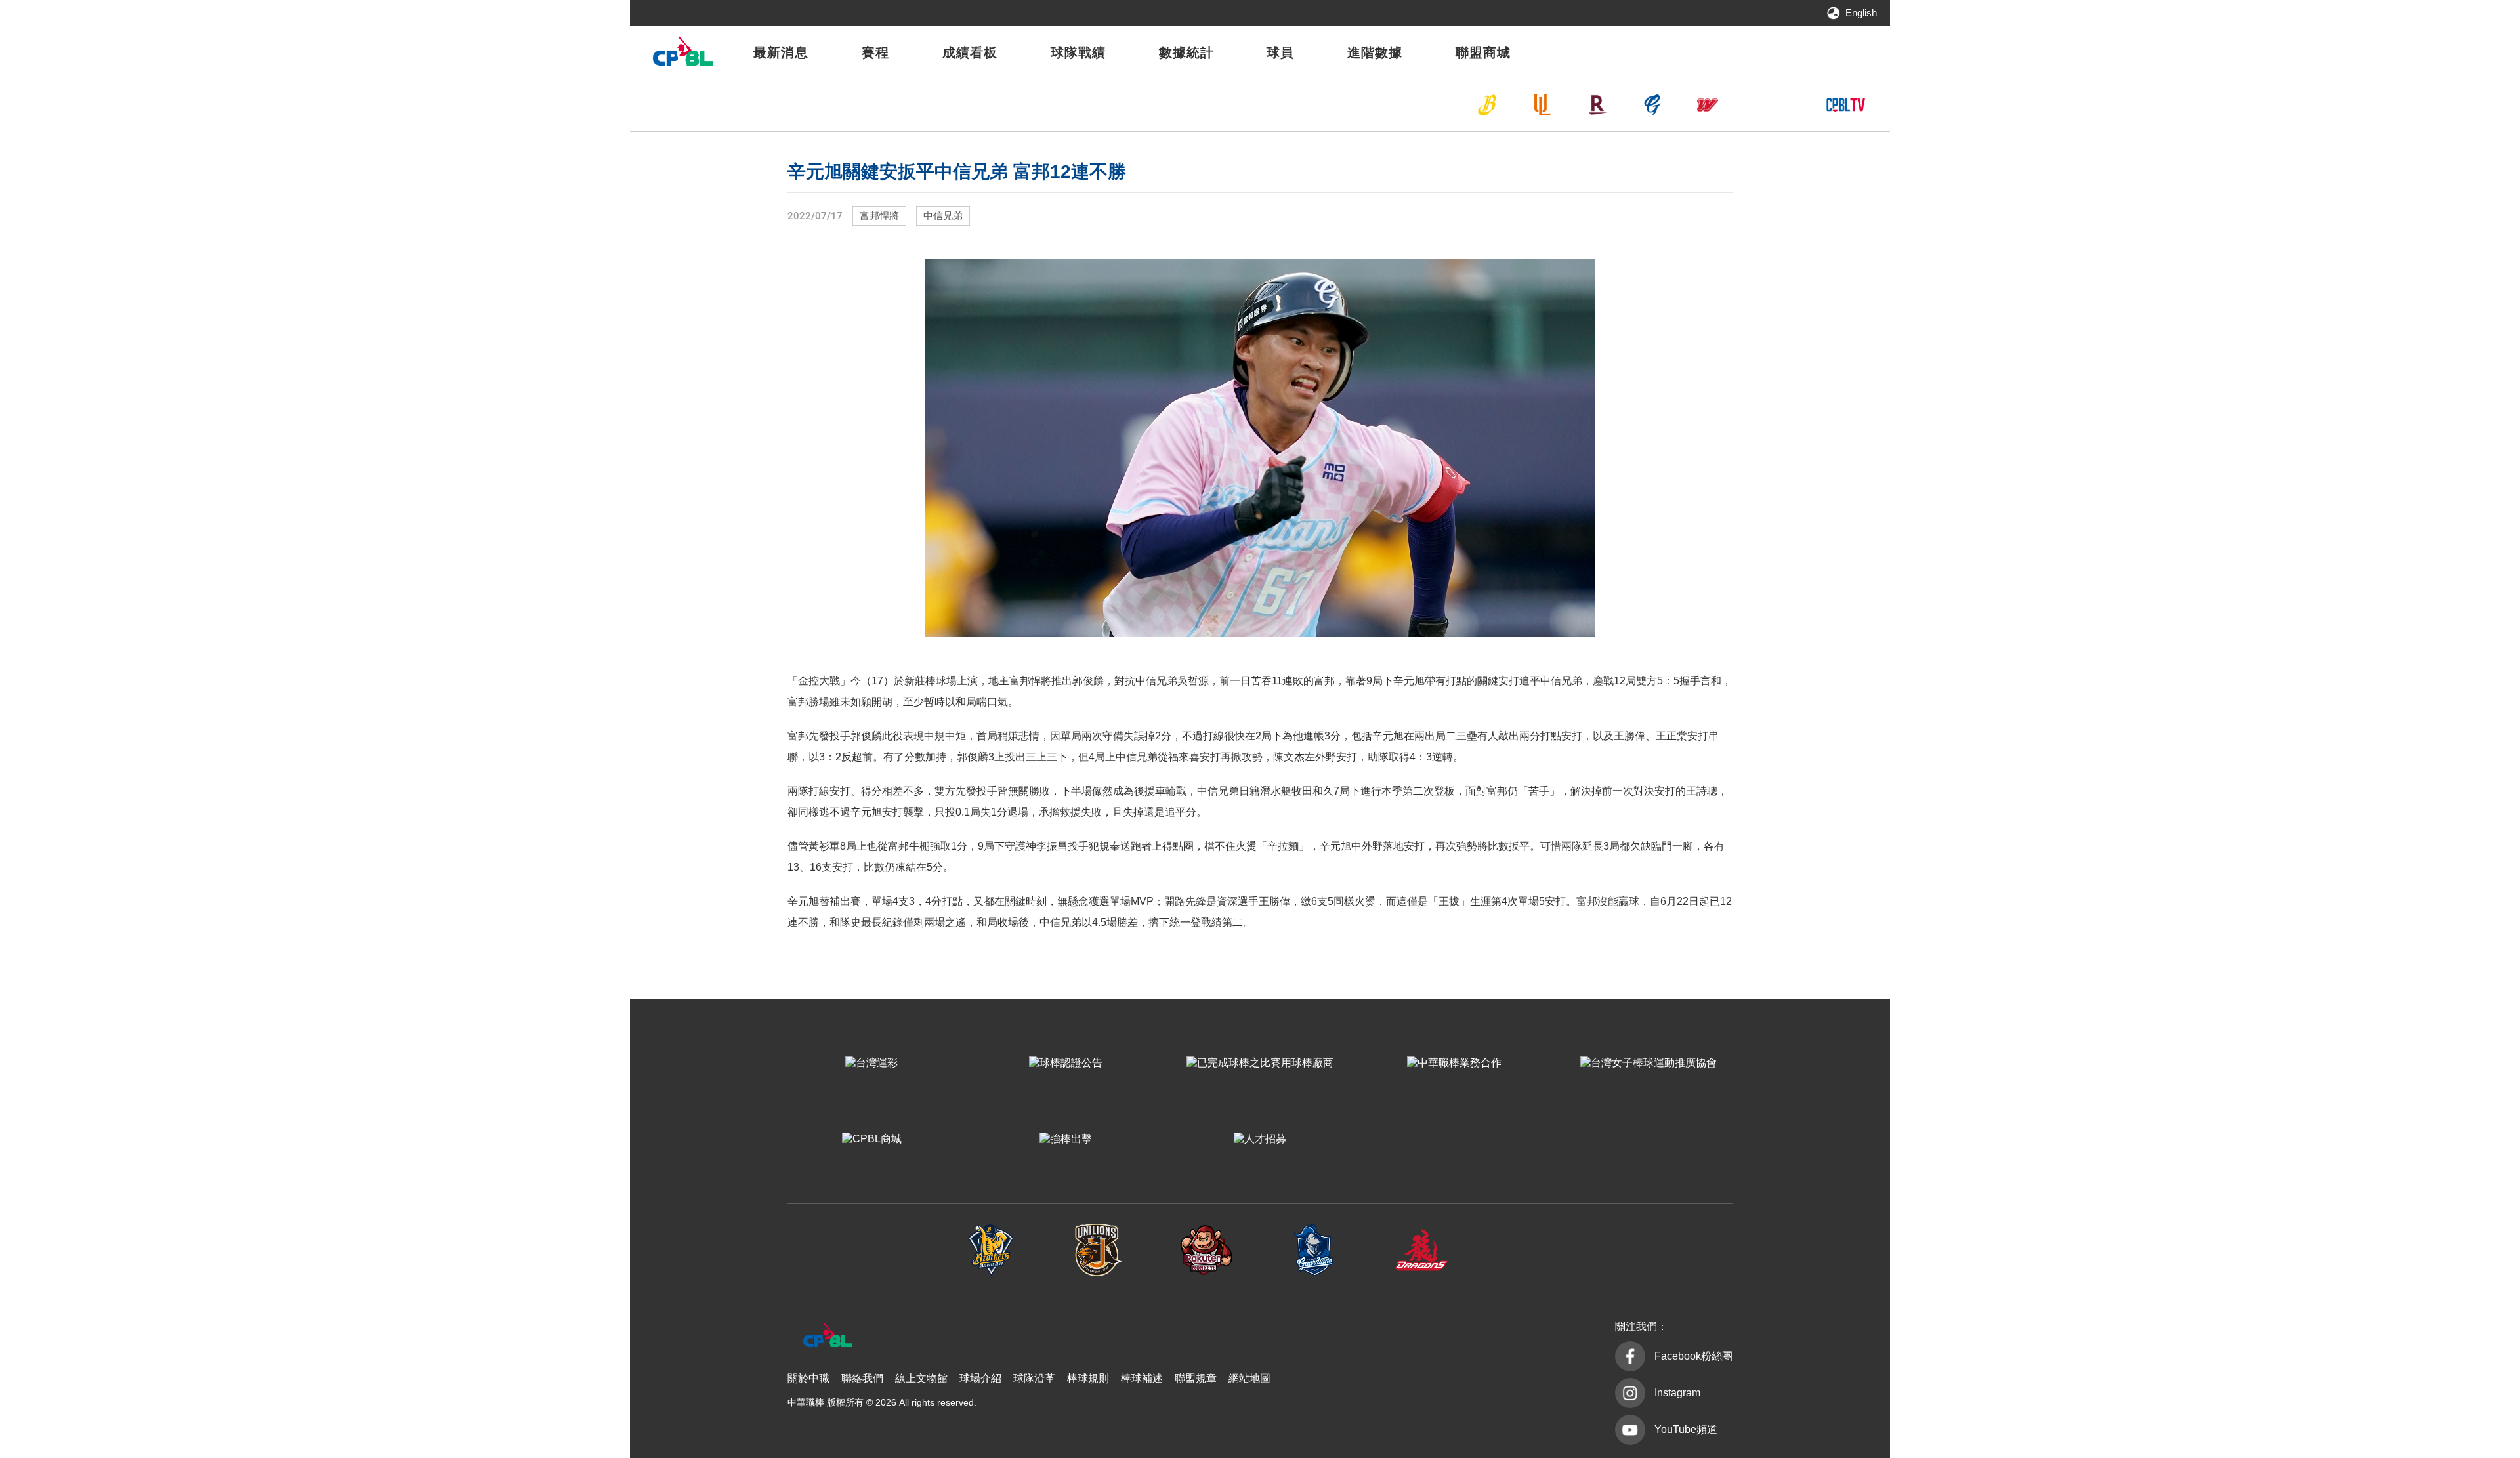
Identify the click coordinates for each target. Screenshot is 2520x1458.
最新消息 (781, 52)
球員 (1280, 52)
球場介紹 (980, 1378)
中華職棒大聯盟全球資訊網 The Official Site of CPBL (682, 55)
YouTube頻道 (1686, 1429)
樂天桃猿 (1597, 105)
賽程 (875, 52)
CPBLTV (1845, 105)
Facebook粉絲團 (1693, 1356)
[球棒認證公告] (1066, 1063)
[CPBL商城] (871, 1139)
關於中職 (808, 1378)
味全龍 (1708, 105)
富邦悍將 (1652, 105)
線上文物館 (921, 1378)
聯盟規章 (1196, 1378)
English (1861, 13)
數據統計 (1186, 52)
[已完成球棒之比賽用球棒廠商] (1260, 1063)
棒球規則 (1088, 1378)
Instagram (1677, 1393)
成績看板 (970, 52)
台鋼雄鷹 (1763, 105)
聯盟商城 (1483, 52)
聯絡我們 (862, 1378)
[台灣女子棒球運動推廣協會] (1648, 1063)
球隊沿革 (1034, 1378)
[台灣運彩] (871, 1063)
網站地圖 (1249, 1378)
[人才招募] (1260, 1139)
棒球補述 (1142, 1378)
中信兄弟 (1487, 105)
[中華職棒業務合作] (1454, 1063)
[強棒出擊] (1066, 1139)
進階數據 (1375, 52)
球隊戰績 (1078, 52)
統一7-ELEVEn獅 (1542, 105)
